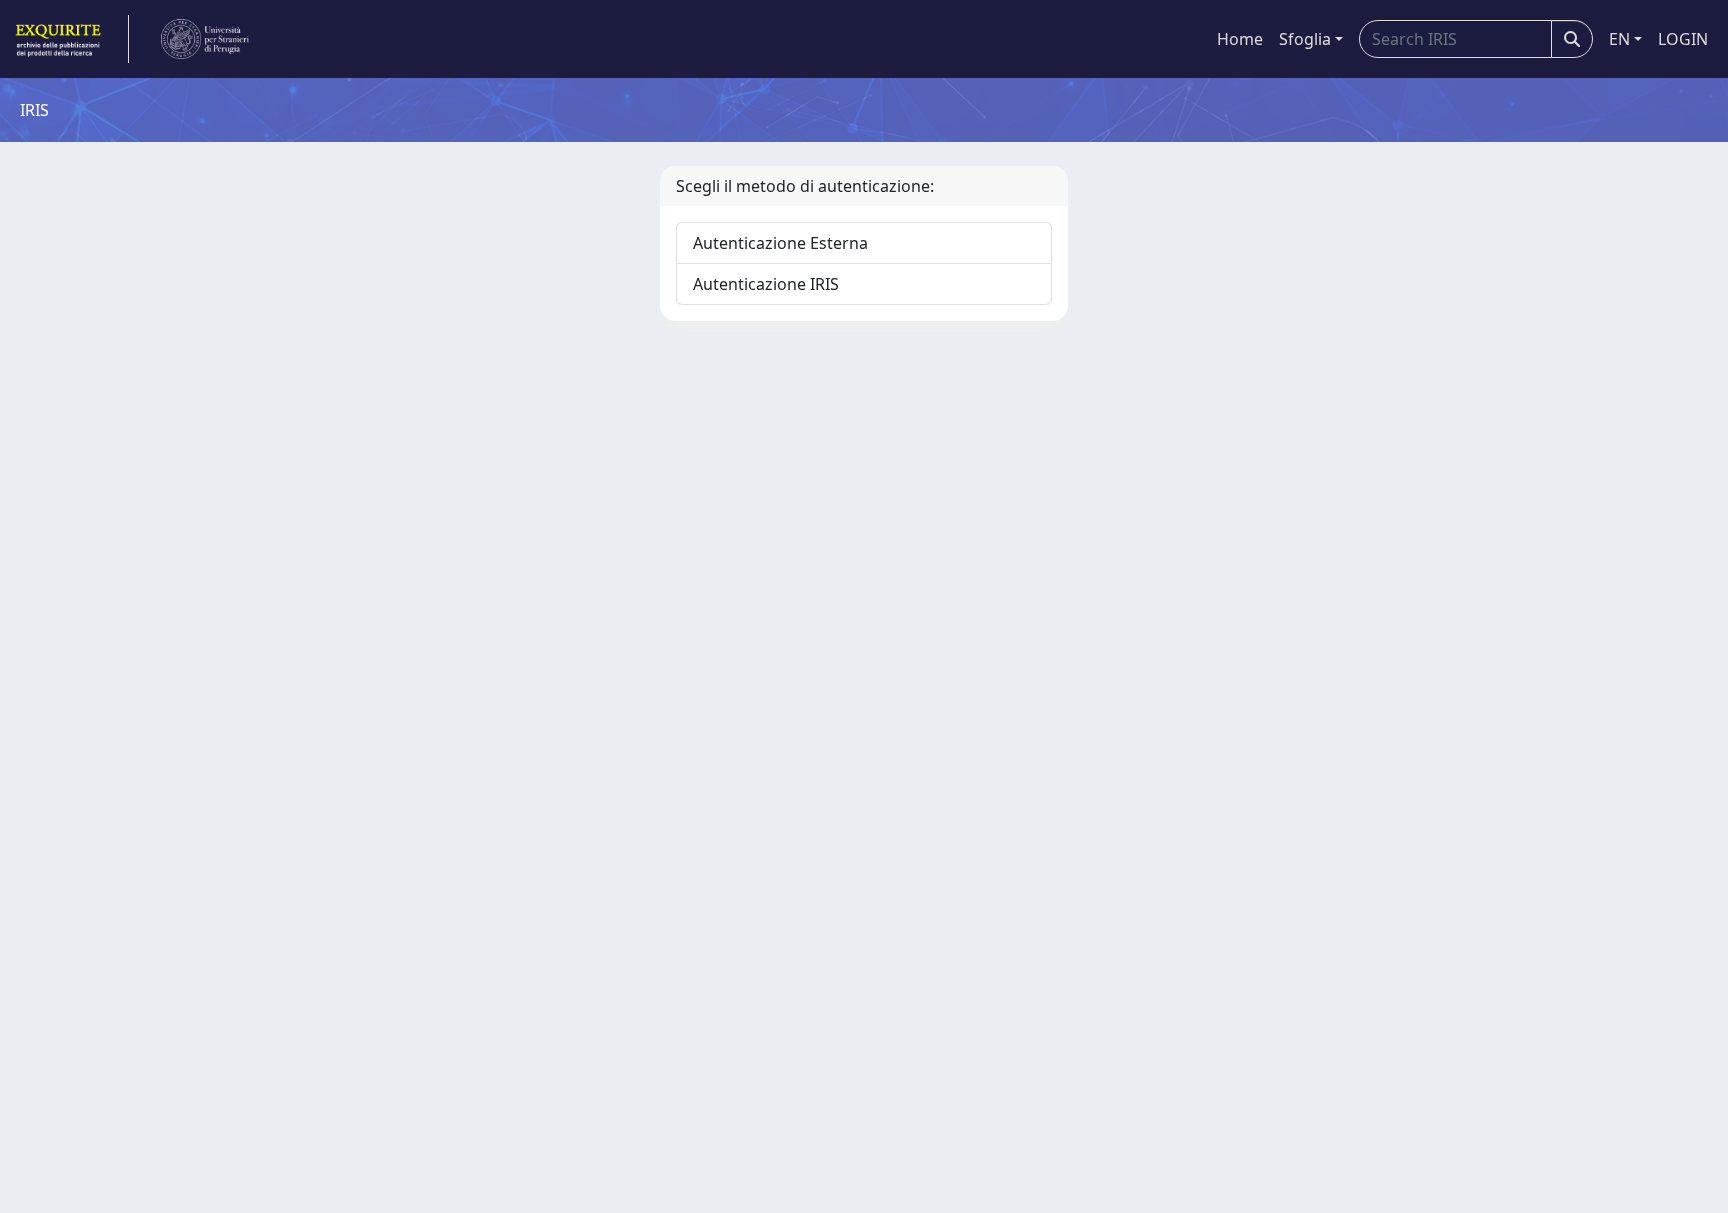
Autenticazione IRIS (766, 284)
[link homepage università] (205, 39)
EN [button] (1619, 39)
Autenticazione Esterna (780, 243)
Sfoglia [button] (1305, 39)
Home (1240, 39)
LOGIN (1683, 39)
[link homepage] (70, 39)
